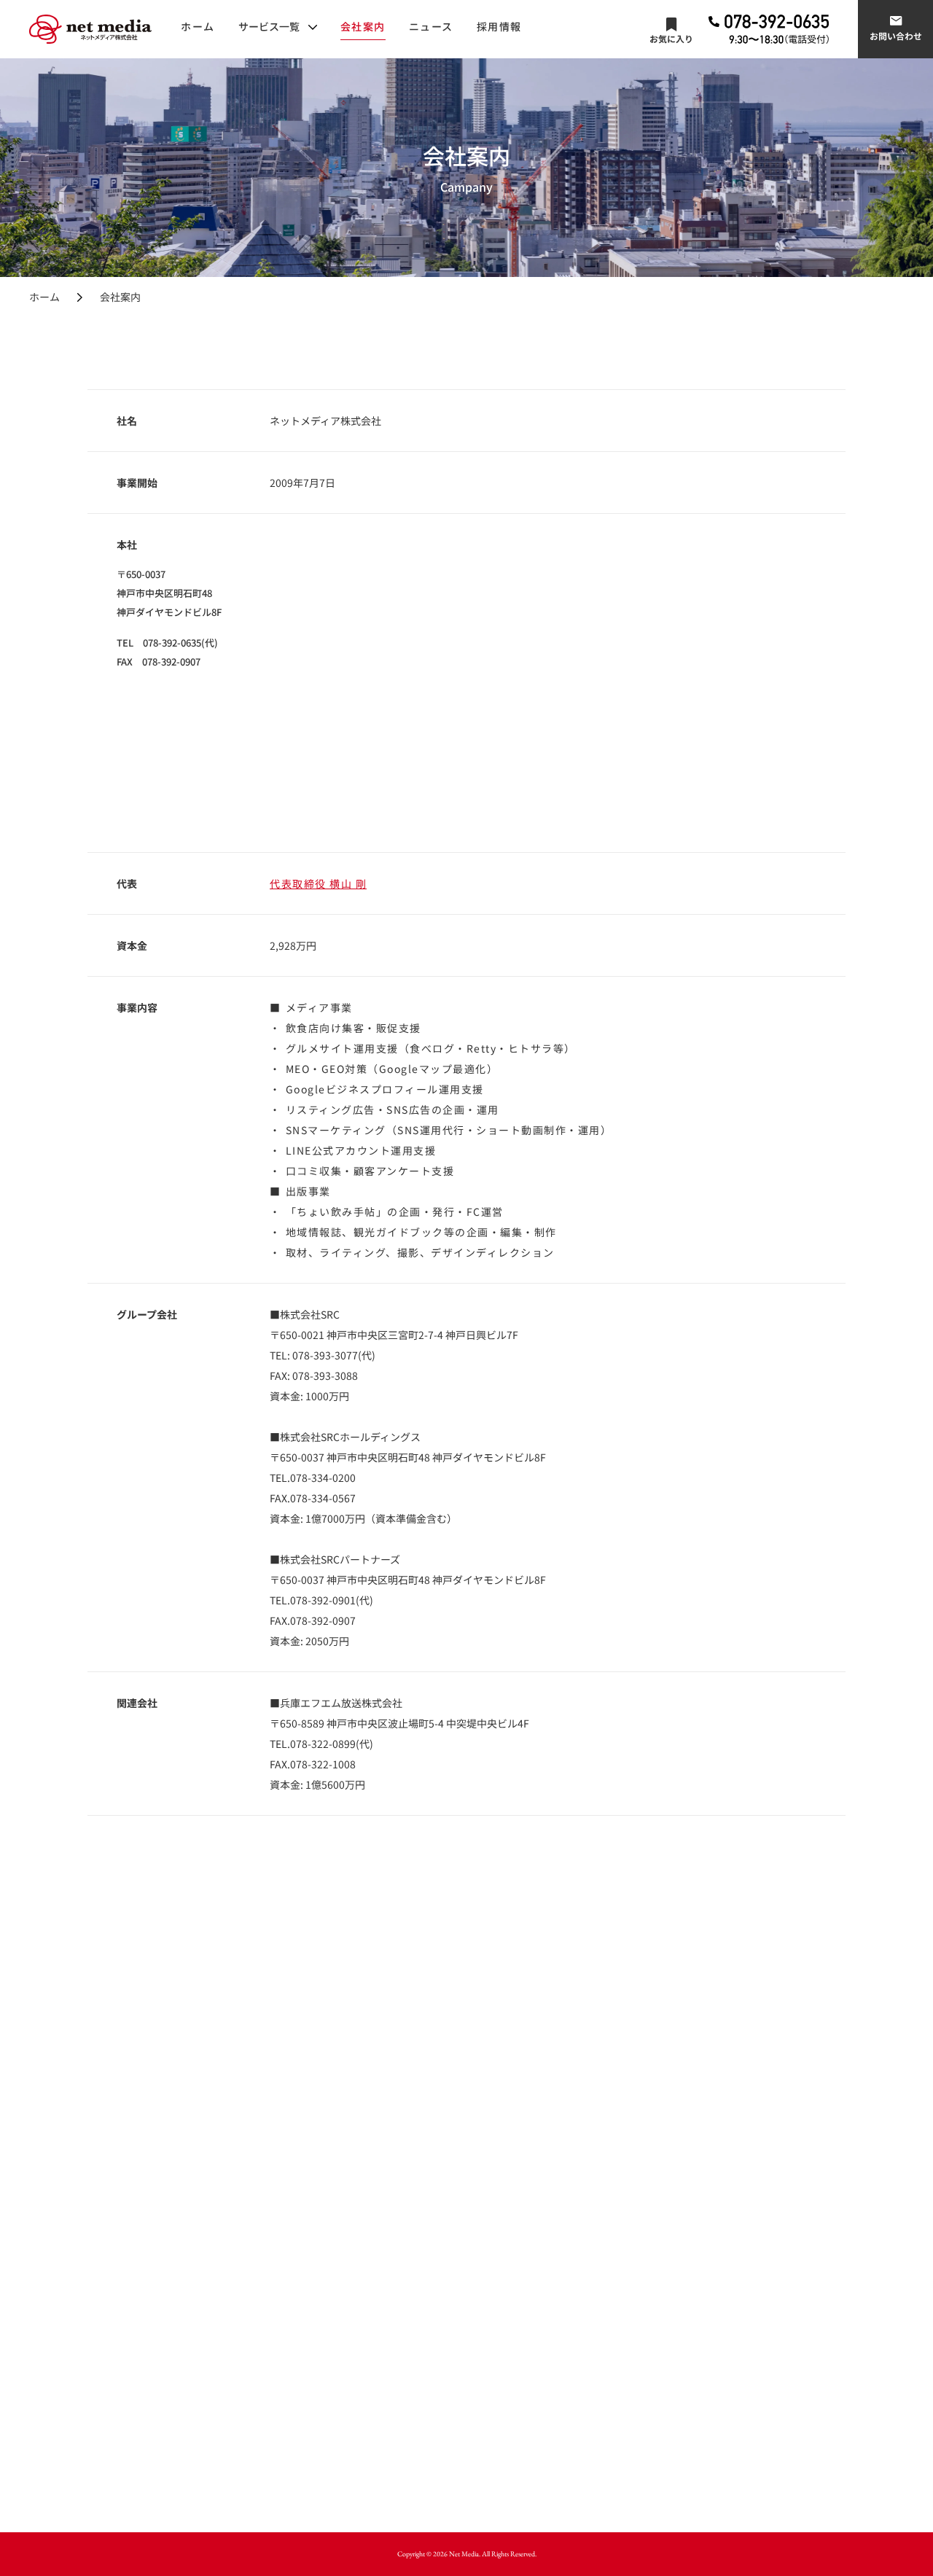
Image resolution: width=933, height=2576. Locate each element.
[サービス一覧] (278, 26)
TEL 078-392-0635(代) (167, 643)
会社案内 (363, 26)
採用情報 (499, 26)
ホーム (198, 26)
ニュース (431, 26)
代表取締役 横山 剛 (318, 883)
